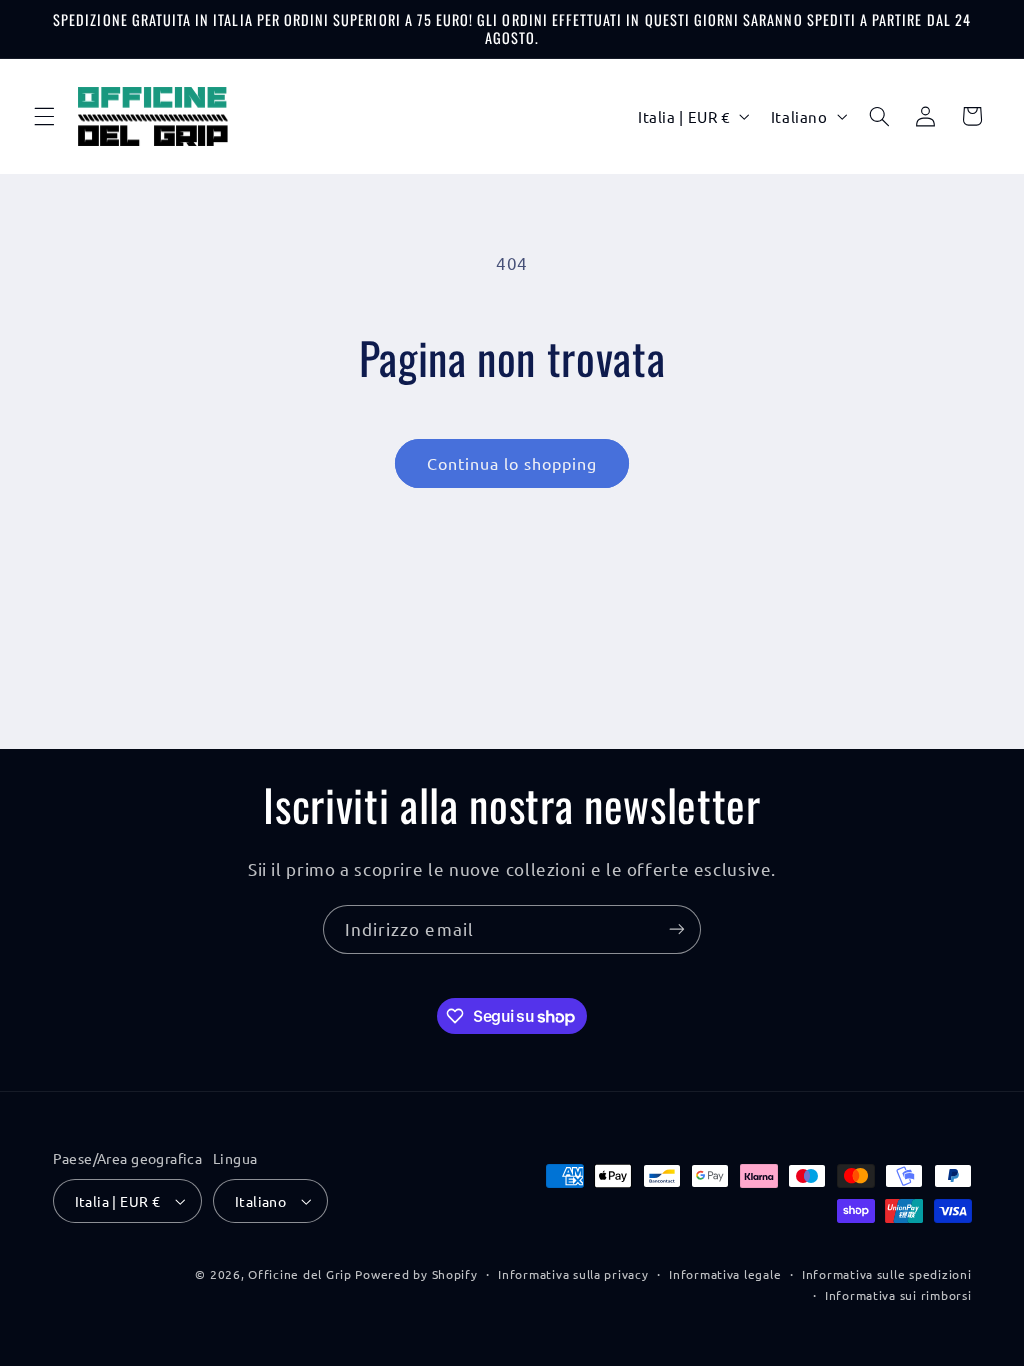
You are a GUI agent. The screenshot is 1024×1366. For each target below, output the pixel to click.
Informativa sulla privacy (573, 1274)
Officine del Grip (300, 1274)
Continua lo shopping (512, 463)
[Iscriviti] (677, 929)
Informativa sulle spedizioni (887, 1274)
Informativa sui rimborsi (898, 1295)
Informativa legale (725, 1274)
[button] (44, 116)
